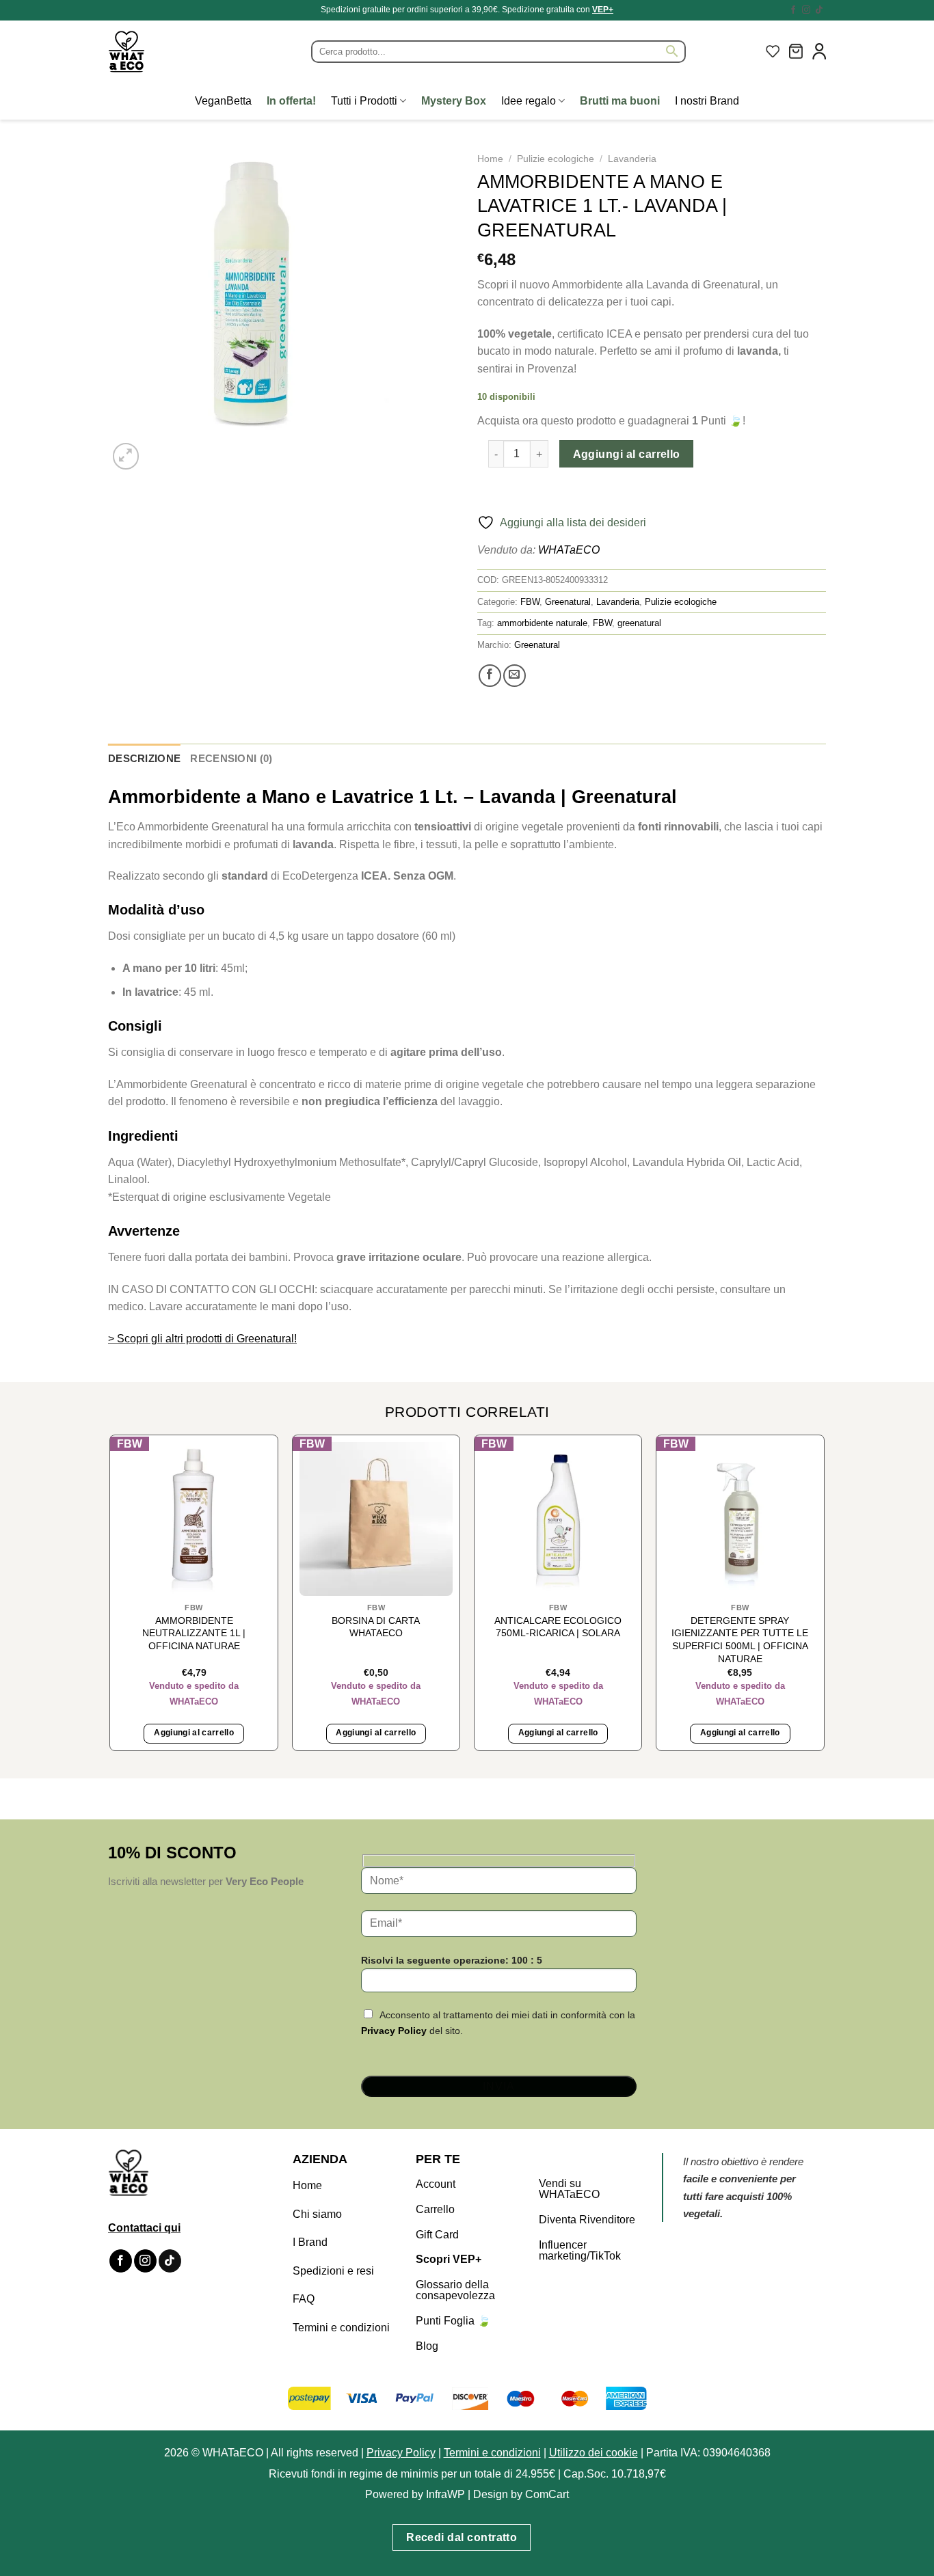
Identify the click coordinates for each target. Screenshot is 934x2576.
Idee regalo (529, 101)
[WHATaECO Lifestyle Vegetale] (159, 52)
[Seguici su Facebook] (793, 10)
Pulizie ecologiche (556, 159)
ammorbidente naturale (542, 623)
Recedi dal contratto (462, 2537)
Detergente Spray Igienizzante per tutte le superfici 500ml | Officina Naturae (740, 1640)
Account (436, 2184)
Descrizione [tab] (144, 758)
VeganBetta (223, 101)
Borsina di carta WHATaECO (376, 1627)
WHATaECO (569, 550)
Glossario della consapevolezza (455, 2290)
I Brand (310, 2242)
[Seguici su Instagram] (806, 10)
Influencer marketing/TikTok (580, 2250)
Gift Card (437, 2235)
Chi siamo (317, 2214)
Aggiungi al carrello (627, 454)
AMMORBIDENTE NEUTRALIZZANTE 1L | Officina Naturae (194, 1633)
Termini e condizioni (341, 2328)
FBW (530, 602)
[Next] (159, 449)
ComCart (547, 2494)
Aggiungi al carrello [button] (194, 1733)
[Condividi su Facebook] (490, 676)
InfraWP (445, 2494)
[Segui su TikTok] (819, 10)
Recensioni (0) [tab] (231, 758)
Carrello (435, 2209)
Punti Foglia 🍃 (453, 2321)
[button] (796, 51)
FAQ (304, 2299)
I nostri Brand (707, 101)
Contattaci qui (144, 2228)
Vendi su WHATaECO (569, 2189)
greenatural (639, 623)
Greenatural (568, 602)
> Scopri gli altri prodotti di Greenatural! (202, 1339)
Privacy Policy (394, 2031)
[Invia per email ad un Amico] (515, 676)
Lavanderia (632, 159)
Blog (427, 2346)
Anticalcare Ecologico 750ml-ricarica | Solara (558, 1627)
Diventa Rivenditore (587, 2220)
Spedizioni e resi (333, 2271)
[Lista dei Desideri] (773, 51)
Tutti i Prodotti (364, 101)
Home (490, 159)
